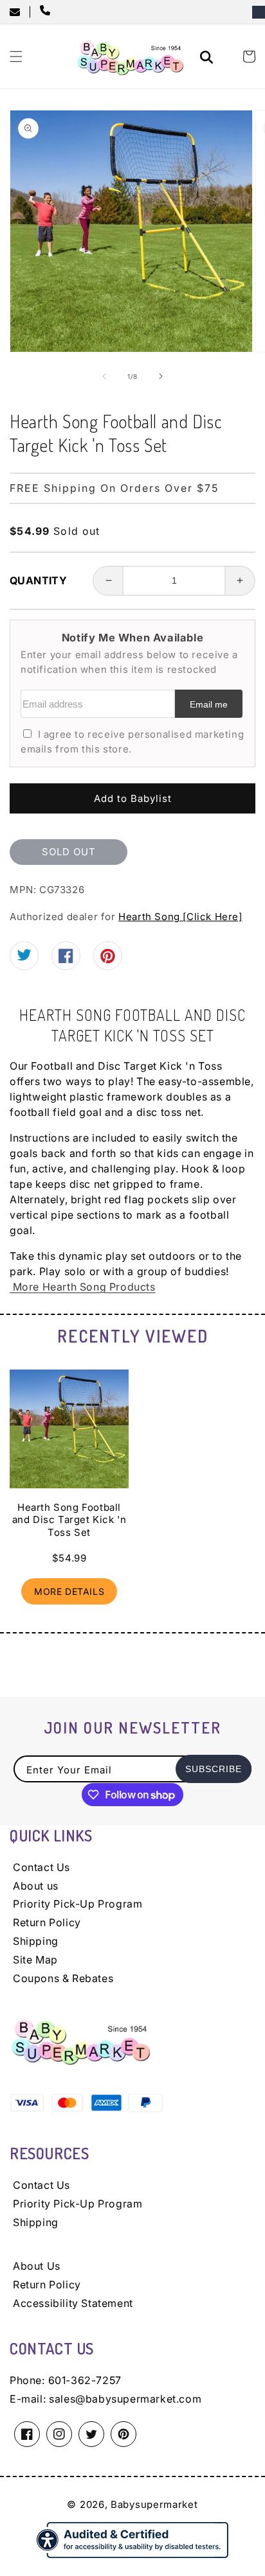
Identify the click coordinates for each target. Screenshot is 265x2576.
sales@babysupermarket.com (125, 2399)
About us (36, 1886)
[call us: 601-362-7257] (48, 12)
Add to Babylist (133, 798)
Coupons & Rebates (63, 1978)
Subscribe (214, 1769)
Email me (209, 705)
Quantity (38, 580)
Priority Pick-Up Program (78, 1904)
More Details (69, 1591)
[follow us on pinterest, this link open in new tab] (108, 961)
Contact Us (41, 1867)
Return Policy (47, 1922)
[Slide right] (161, 376)
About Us (37, 2266)
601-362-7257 (85, 2380)
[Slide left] (104, 376)
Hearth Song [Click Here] (180, 917)
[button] (16, 57)
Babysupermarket (154, 2504)
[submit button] (208, 59)
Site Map (35, 1960)
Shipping (36, 1941)
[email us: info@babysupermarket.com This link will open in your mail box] (19, 12)
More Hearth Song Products (83, 1287)
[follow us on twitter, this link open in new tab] (24, 958)
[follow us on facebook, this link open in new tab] (66, 960)
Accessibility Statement (73, 2303)
